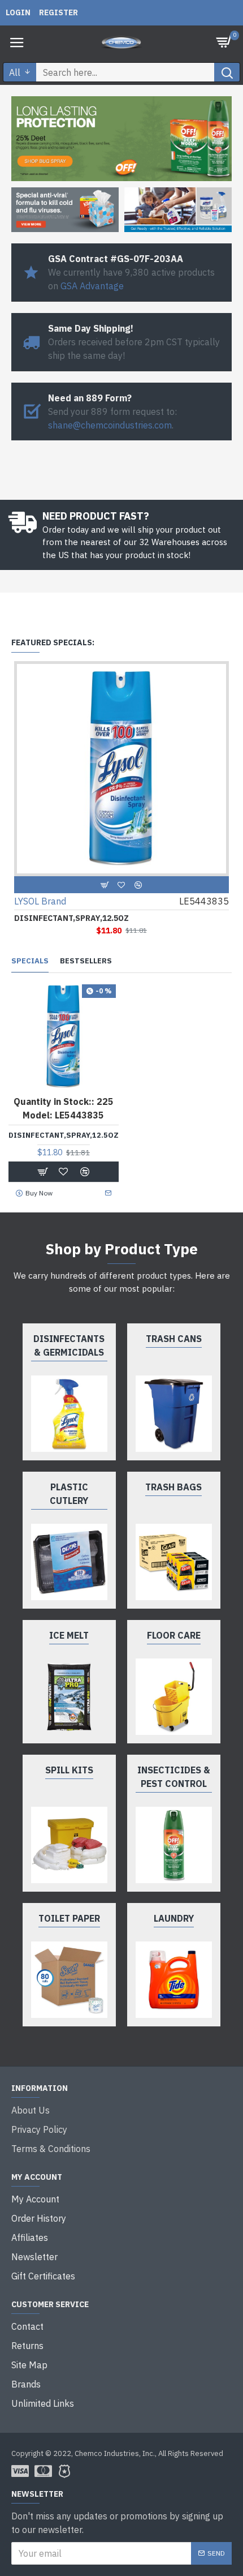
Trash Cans (174, 1339)
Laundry (174, 1918)
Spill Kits (69, 1770)
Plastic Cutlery (69, 1494)
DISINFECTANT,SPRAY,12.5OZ (71, 918)
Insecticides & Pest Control (174, 1777)
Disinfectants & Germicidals (69, 1345)
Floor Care (174, 1635)
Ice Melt (69, 1635)
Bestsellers (86, 961)
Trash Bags (173, 1487)
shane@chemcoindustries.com (110, 425)
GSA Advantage (92, 286)
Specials (30, 961)
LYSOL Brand (40, 901)
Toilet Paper (69, 1918)
